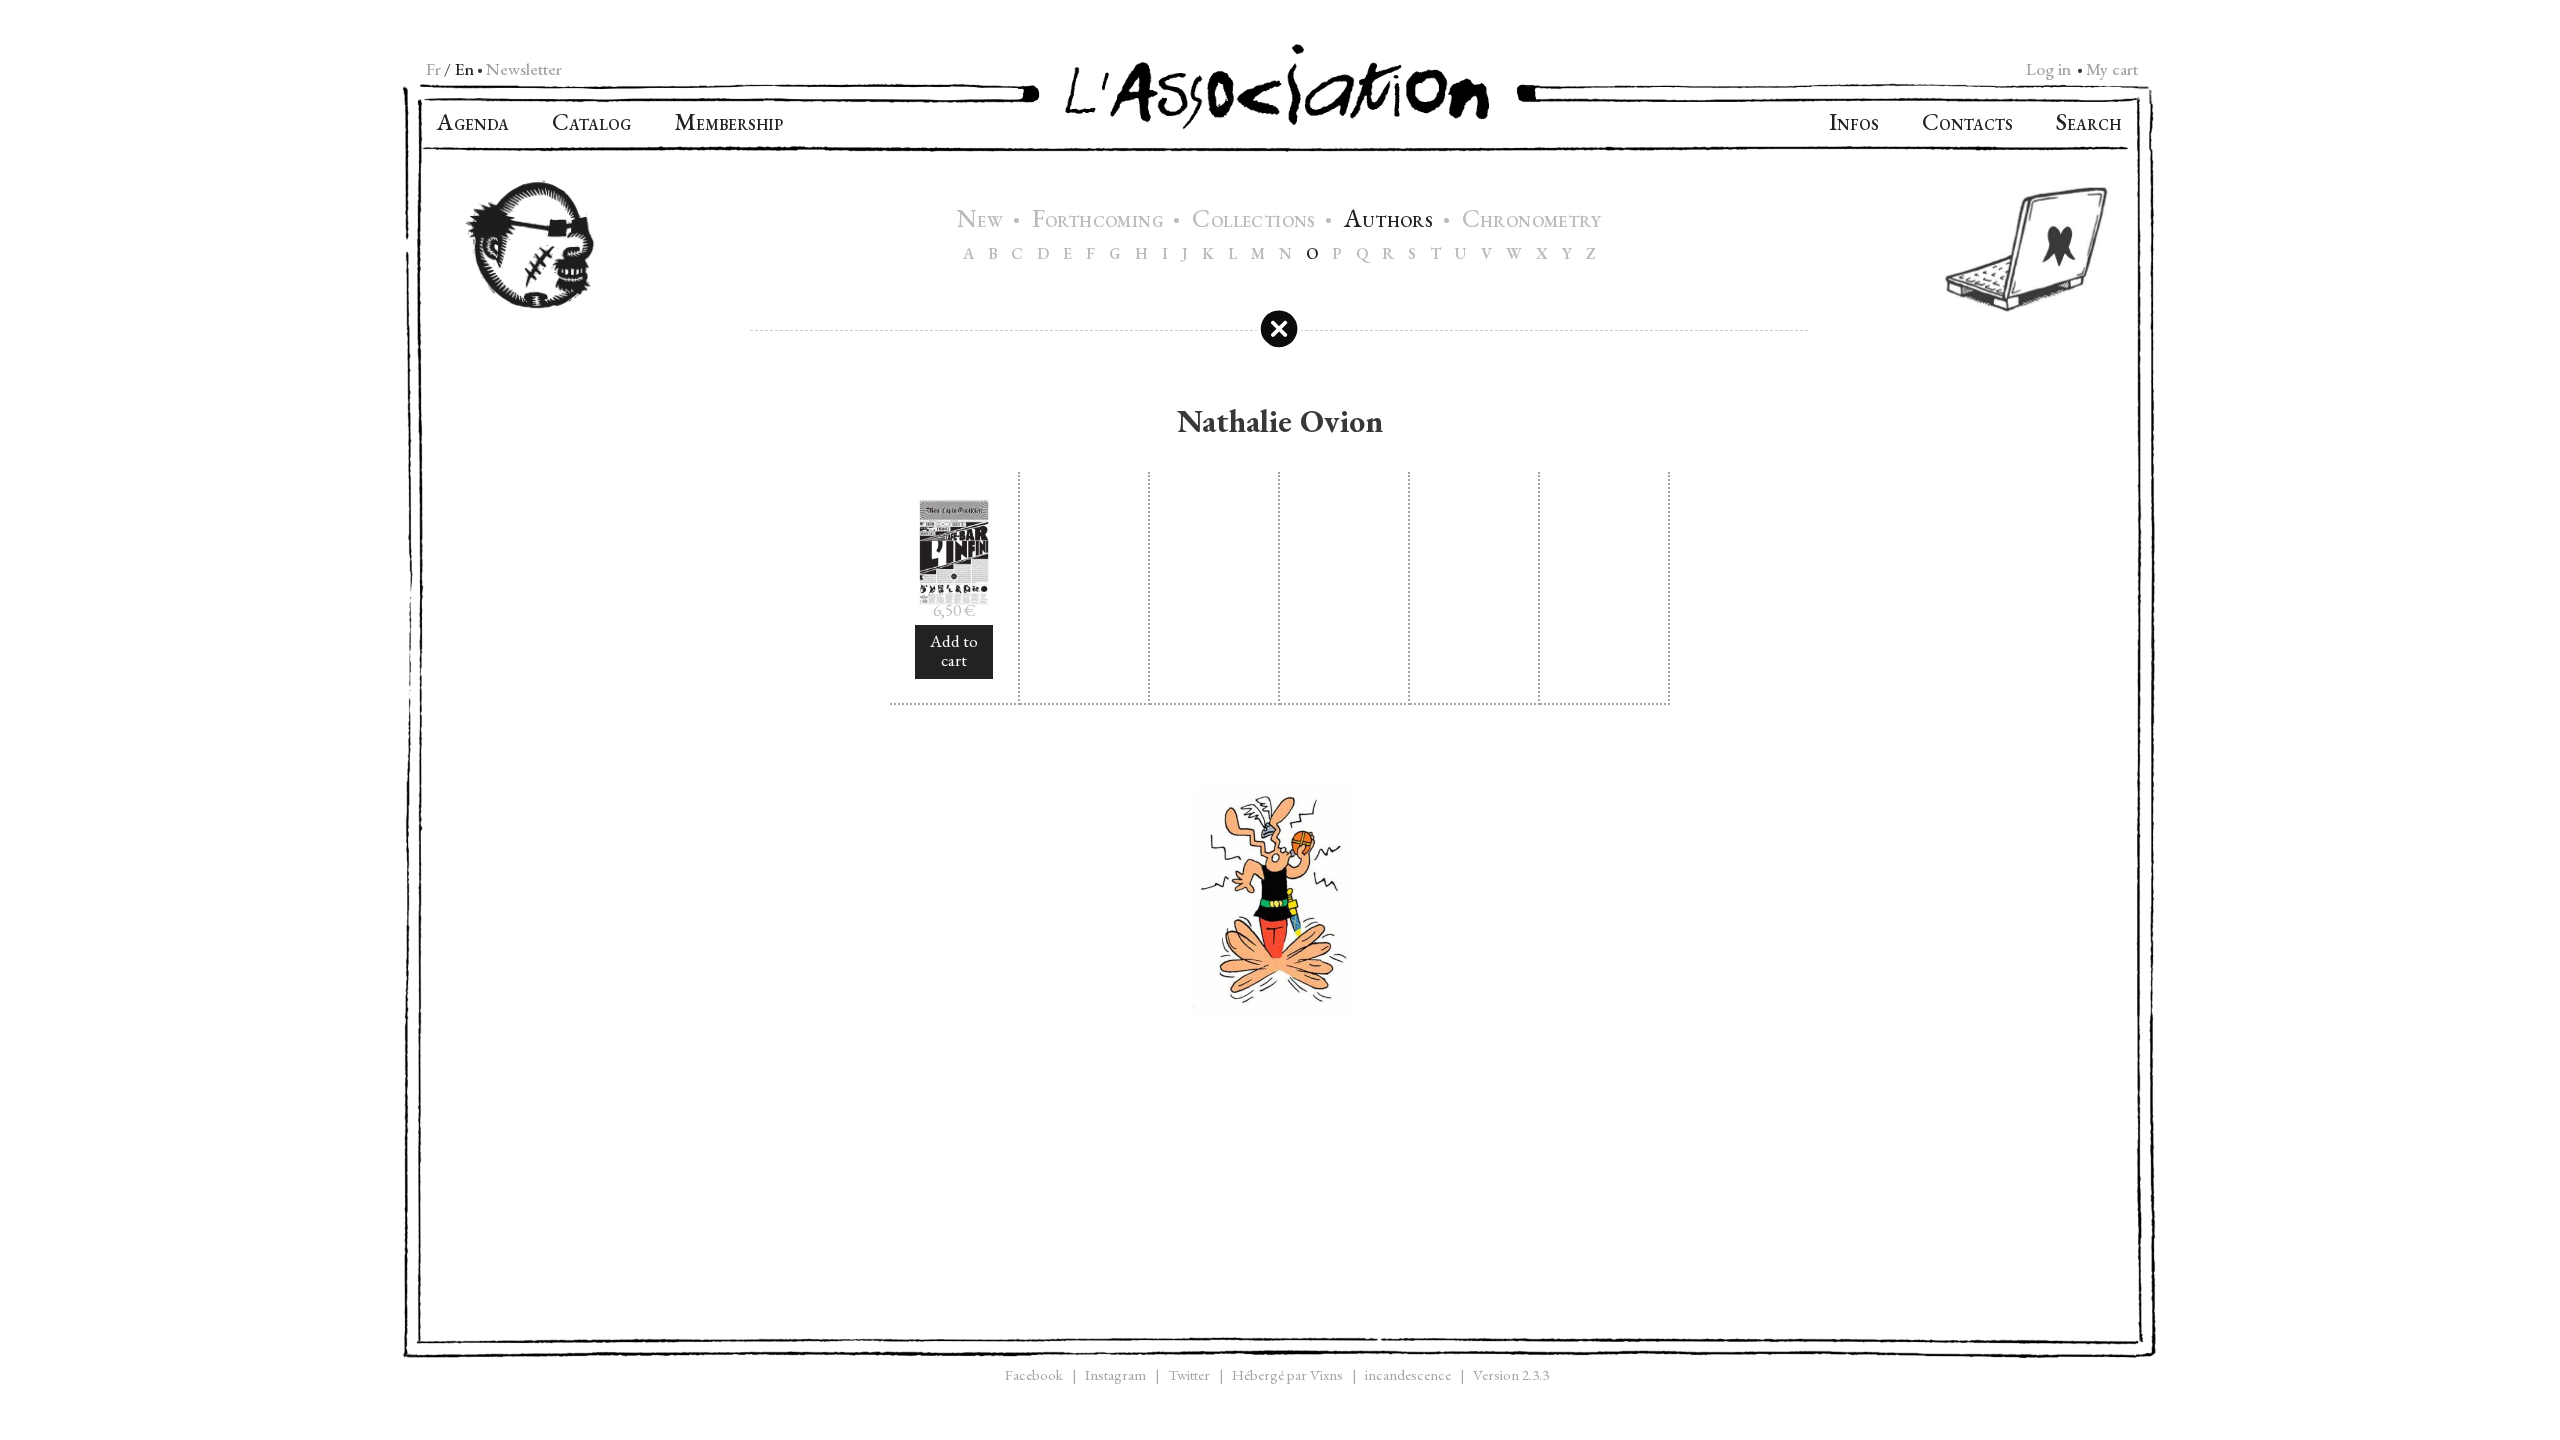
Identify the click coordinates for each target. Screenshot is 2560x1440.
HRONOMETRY (1531, 221)
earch (2088, 124)
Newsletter (524, 69)
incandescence (1408, 1374)
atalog (591, 124)
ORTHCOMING (1100, 221)
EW (982, 221)
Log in (2048, 69)
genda (473, 124)
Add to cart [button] (954, 650)
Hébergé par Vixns (1287, 1374)
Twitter (1189, 1374)
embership (728, 124)
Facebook (1034, 1374)
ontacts (1967, 124)
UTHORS (1390, 221)
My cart (2112, 69)
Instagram (1115, 1374)
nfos (1854, 124)
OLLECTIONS (1256, 221)
